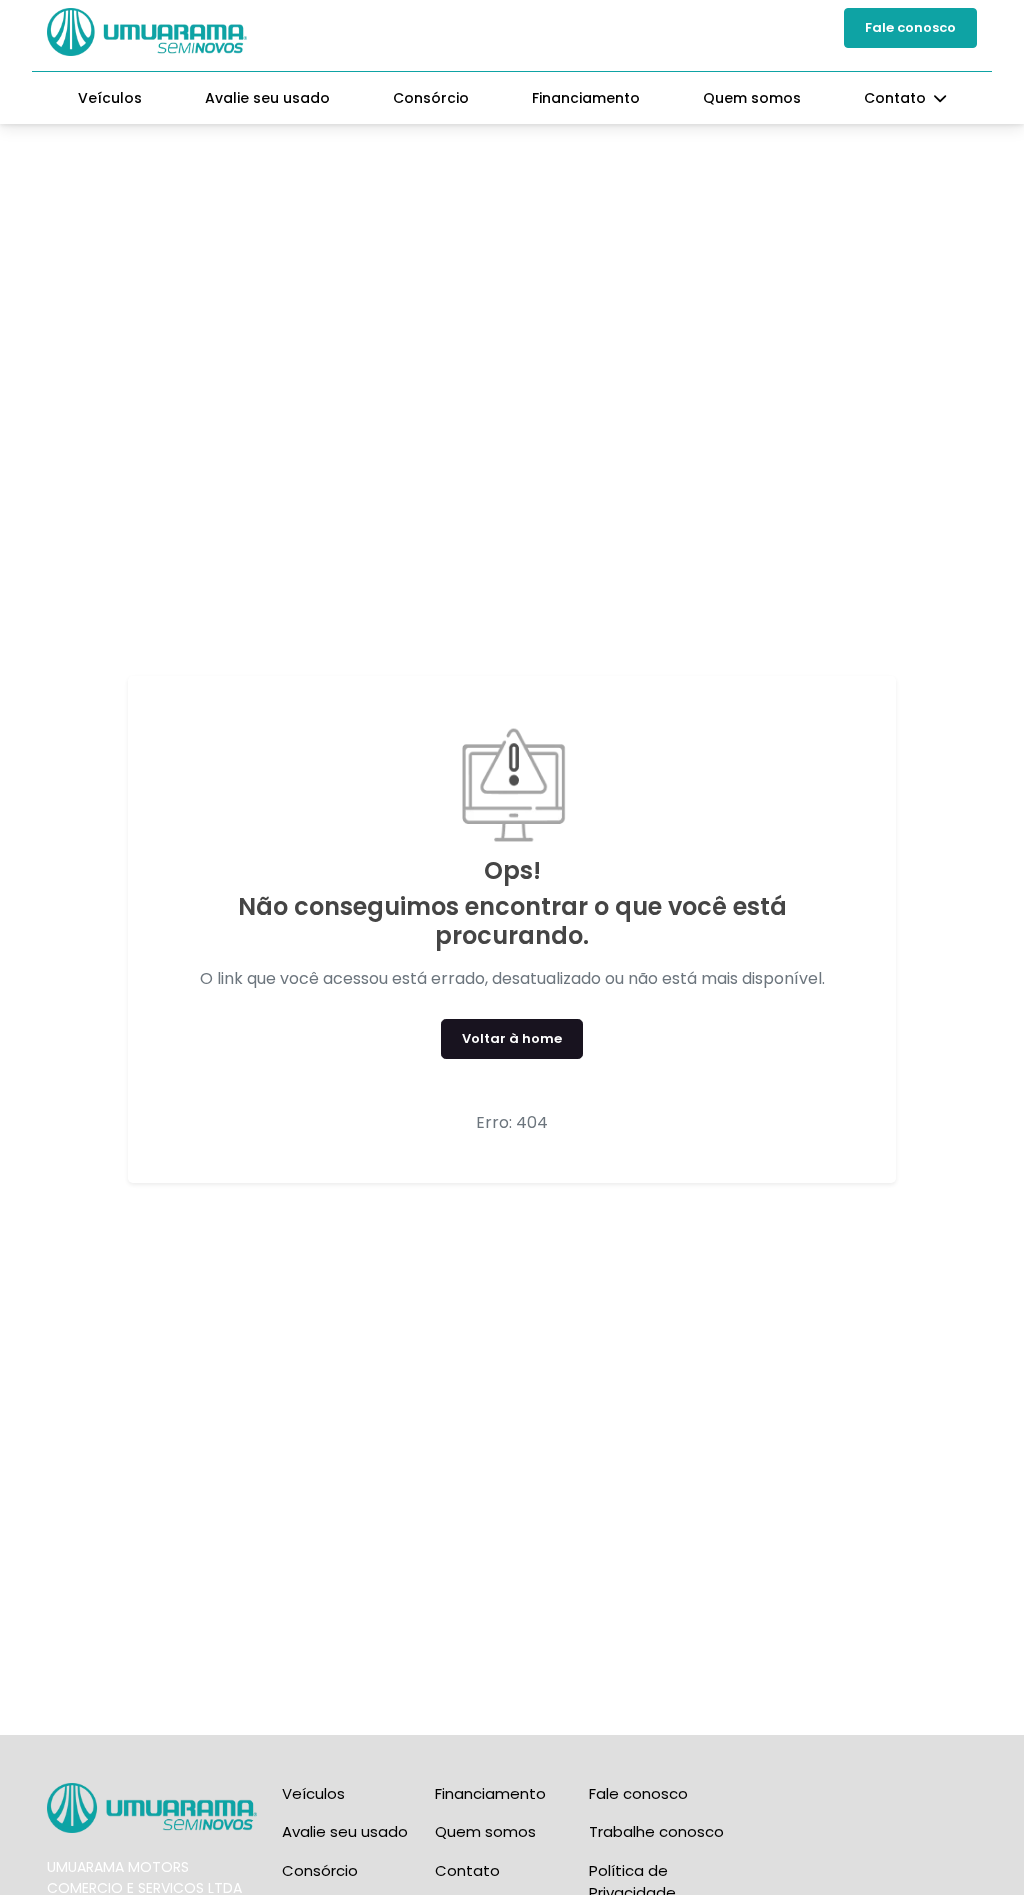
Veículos (110, 98)
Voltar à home (512, 1038)
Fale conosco (910, 27)
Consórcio (431, 98)
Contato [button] (897, 98)
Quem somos (752, 98)
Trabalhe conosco (656, 1831)
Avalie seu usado (267, 98)
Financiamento (586, 98)
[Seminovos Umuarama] (147, 32)
